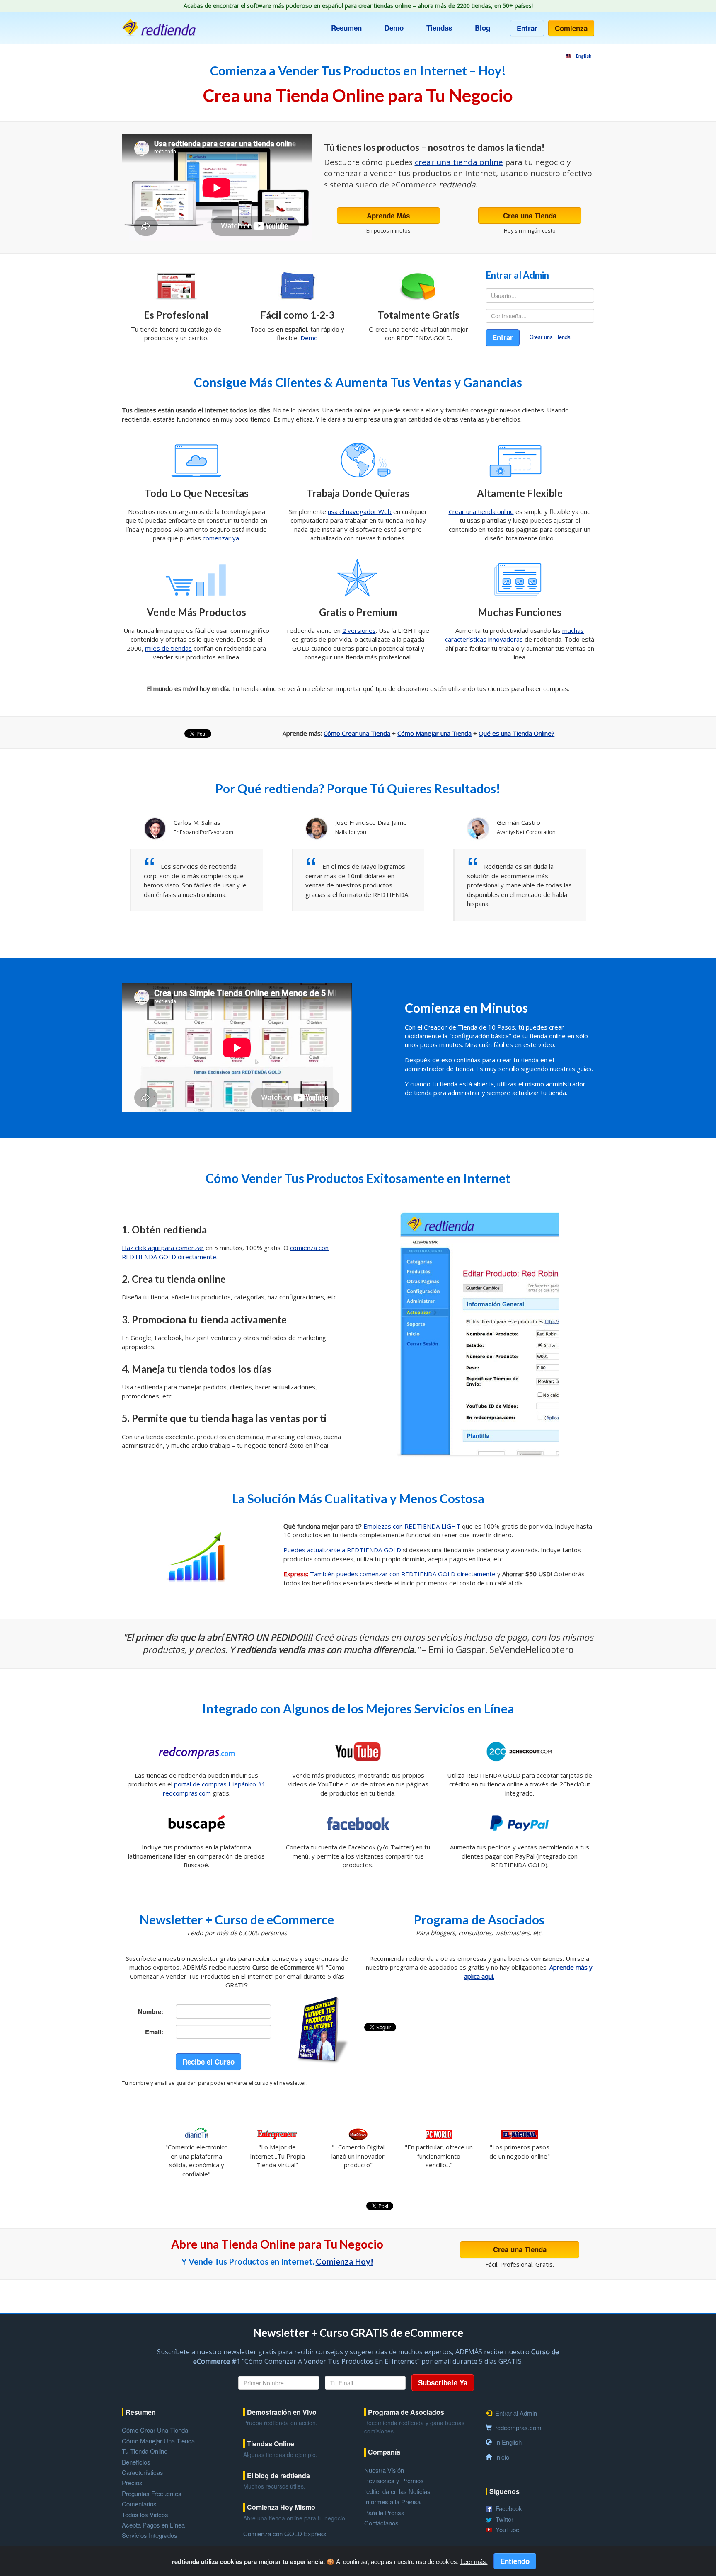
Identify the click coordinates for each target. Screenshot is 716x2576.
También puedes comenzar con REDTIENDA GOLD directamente (403, 1574)
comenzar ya (221, 538)
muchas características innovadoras (514, 635)
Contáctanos (381, 2523)
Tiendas (439, 28)
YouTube (507, 2529)
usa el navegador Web (360, 511)
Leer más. (474, 2561)
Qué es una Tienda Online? (516, 733)
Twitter (504, 2519)
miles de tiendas (168, 648)
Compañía (384, 2452)
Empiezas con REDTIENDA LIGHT (412, 1526)
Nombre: (151, 2011)
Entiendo (515, 2561)
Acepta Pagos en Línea (153, 2525)
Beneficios (136, 2462)
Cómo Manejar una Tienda (434, 733)
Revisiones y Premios (394, 2480)
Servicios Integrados (150, 2535)
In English (508, 2442)
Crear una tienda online (481, 511)
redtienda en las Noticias (397, 2491)
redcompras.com (518, 2427)
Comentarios (139, 2504)
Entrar (527, 28)
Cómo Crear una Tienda (357, 733)
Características (143, 2472)
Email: (154, 2032)
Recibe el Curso (208, 2062)
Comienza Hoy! (345, 2261)
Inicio (502, 2457)
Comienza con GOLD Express (285, 2534)
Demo (394, 28)
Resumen (346, 28)
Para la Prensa (384, 2512)
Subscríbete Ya (443, 2382)
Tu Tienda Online (145, 2451)
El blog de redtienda (278, 2476)
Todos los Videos (145, 2514)
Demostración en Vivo (282, 2412)
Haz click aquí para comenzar (163, 1248)
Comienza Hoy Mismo (281, 2507)
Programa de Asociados (406, 2412)
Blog (483, 28)
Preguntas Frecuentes (152, 2493)
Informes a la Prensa (392, 2502)
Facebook (509, 2508)
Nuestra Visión (384, 2470)
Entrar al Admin (516, 2413)
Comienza (571, 28)
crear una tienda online (459, 162)
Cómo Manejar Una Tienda (158, 2441)
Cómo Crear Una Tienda (155, 2430)
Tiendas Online (271, 2444)
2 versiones (359, 630)
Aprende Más (388, 216)
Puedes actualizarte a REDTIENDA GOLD (342, 1550)
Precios (132, 2483)
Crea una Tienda (530, 216)
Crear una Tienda (550, 337)
